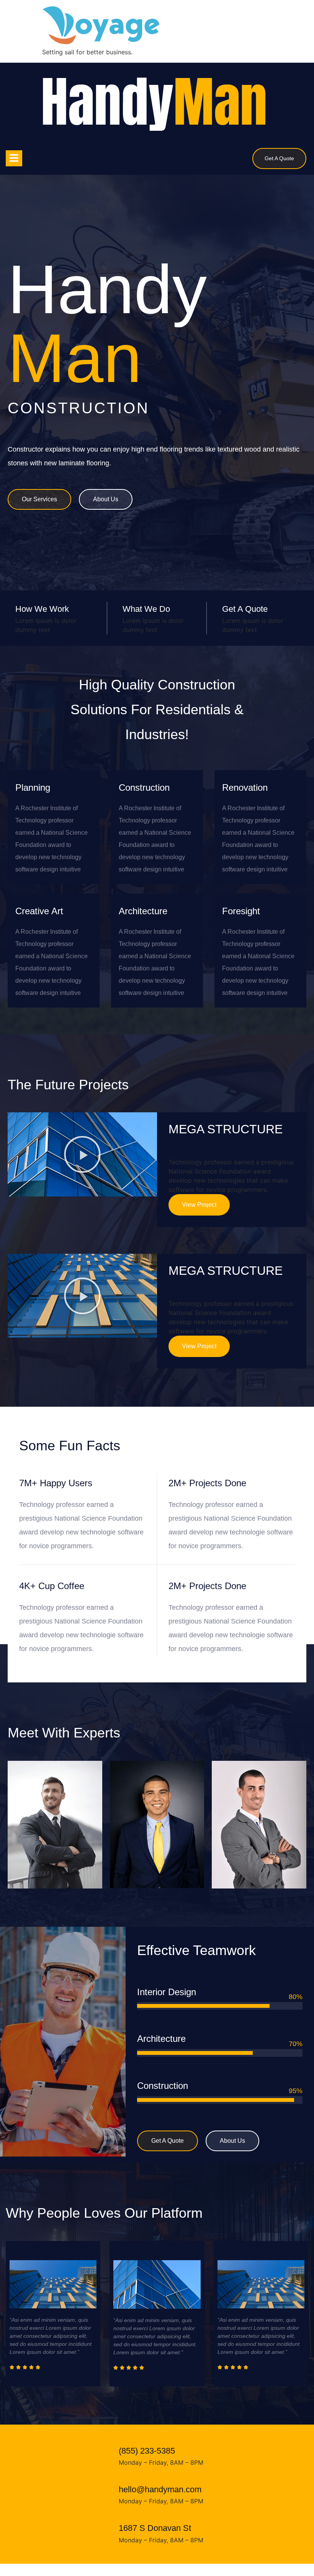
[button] (82, 1154)
